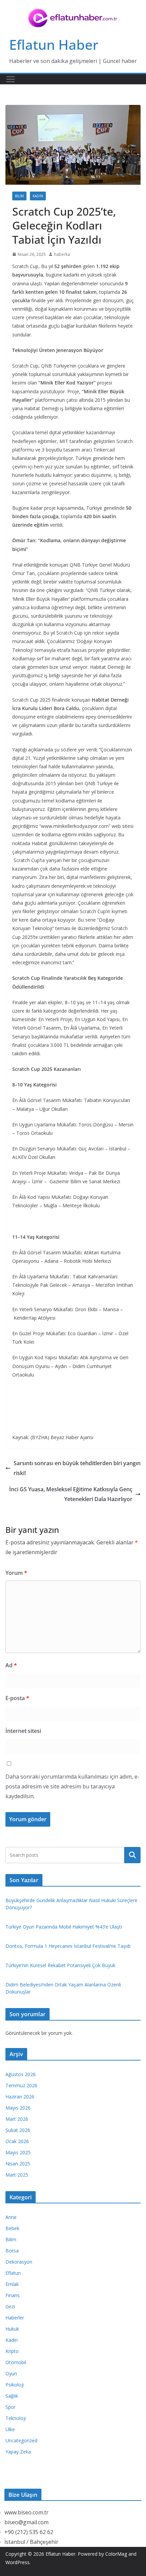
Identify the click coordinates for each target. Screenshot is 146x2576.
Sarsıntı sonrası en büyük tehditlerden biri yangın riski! (77, 1468)
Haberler (15, 2318)
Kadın (38, 196)
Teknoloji (16, 2418)
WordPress (17, 2562)
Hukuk (12, 2329)
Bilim (19, 196)
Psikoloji (15, 2385)
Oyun (11, 2373)
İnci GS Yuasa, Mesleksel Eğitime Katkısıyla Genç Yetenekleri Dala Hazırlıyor (71, 1494)
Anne (11, 2217)
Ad (11, 1665)
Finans (13, 2295)
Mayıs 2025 (18, 2152)
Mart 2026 (17, 2119)
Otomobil (16, 2362)
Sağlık (12, 2396)
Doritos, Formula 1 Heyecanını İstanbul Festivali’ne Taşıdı (68, 1946)
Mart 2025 (17, 2175)
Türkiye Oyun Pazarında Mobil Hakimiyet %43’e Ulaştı (64, 1927)
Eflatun (13, 2273)
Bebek (12, 2228)
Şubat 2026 (18, 2130)
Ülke (10, 2429)
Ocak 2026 (17, 2141)
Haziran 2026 (20, 2097)
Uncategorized (21, 2440)
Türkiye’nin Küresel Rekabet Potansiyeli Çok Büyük (60, 1965)
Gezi (10, 2306)
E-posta (17, 1698)
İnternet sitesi (23, 1731)
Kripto (12, 2351)
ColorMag (116, 2554)
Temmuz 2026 (21, 2085)
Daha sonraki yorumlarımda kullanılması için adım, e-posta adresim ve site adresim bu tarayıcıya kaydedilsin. (72, 1786)
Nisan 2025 (18, 2164)
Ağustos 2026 (21, 2074)
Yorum (16, 1573)
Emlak (12, 2284)
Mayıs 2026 (18, 2108)
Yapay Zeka (18, 2452)
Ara (133, 1855)
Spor (11, 2407)
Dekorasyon (19, 2262)
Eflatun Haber (54, 45)
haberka (62, 254)
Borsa (12, 2251)
